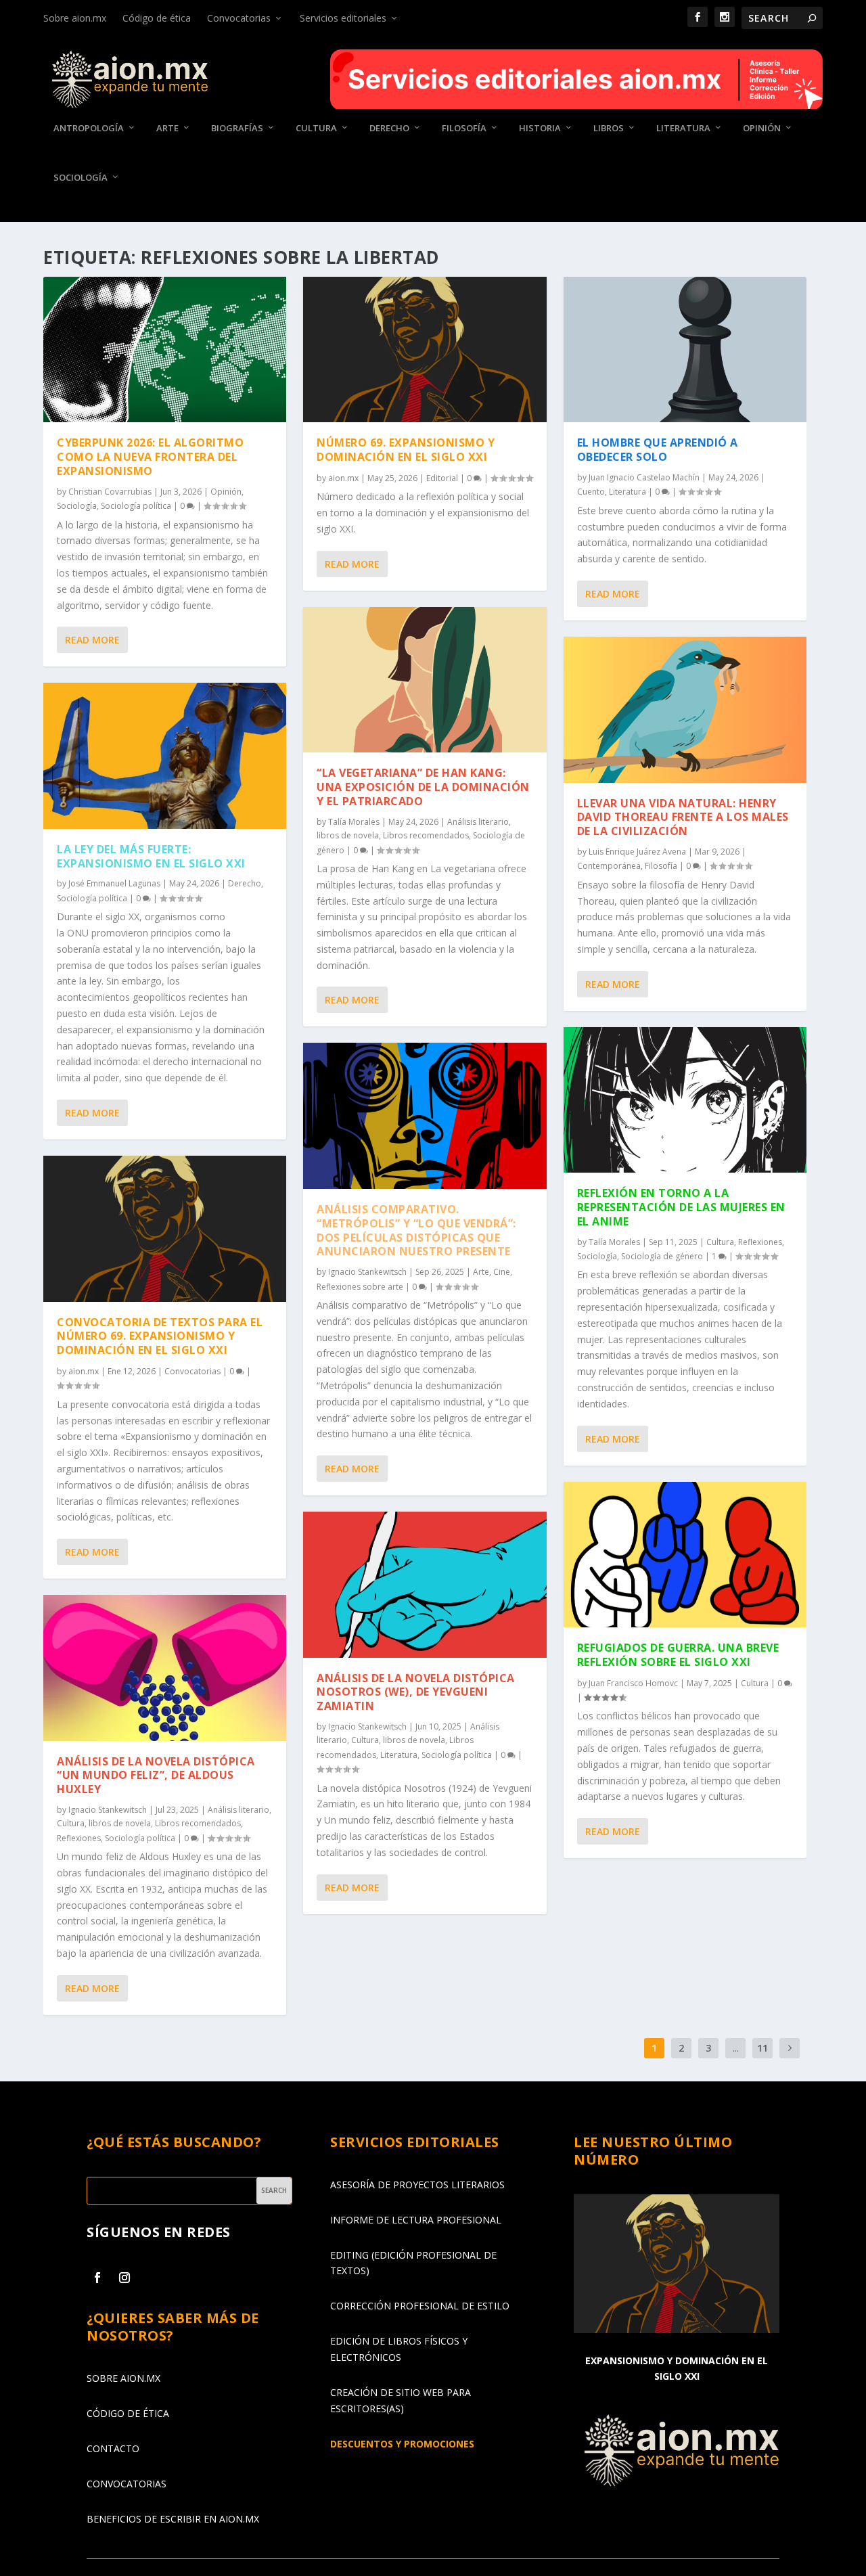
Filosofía (464, 128)
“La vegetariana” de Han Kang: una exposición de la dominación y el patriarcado (423, 787)
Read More (92, 640)
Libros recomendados (198, 1823)
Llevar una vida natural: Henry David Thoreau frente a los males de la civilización (683, 817)
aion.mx (84, 1371)
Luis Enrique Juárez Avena (637, 852)
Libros (609, 128)
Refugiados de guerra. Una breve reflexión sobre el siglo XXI (678, 1655)
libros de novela (120, 1823)
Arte (167, 128)
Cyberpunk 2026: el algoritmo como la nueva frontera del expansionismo (150, 457)
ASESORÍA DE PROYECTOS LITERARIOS (417, 2185)
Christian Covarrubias (110, 492)
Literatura (683, 128)
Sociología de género (662, 1256)
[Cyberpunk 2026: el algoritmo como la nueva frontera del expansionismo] (165, 349)
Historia (540, 128)
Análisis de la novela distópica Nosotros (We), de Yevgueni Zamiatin (416, 1692)
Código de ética (157, 18)
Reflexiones (79, 1838)
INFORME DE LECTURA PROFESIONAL (416, 2220)
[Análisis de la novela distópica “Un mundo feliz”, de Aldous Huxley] (165, 1668)
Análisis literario (238, 1810)
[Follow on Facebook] (97, 2278)
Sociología (81, 178)
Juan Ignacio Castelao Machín (644, 477)
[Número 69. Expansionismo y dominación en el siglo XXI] (425, 349)
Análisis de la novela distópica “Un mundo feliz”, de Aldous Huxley (156, 1776)
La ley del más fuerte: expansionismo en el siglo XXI (151, 856)
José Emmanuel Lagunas (114, 883)
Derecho (389, 128)
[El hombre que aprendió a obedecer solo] (685, 349)
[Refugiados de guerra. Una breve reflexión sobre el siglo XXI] (685, 1555)
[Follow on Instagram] (124, 2278)
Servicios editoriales (343, 18)
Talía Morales (354, 822)
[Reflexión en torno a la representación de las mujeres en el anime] (685, 1100)
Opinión (762, 128)
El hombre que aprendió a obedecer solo (658, 450)
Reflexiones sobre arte (360, 1287)
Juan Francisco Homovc (633, 1683)
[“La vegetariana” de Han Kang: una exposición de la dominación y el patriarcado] (425, 680)
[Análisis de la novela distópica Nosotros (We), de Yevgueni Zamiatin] (425, 1584)
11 (762, 2048)
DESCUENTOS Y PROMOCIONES (402, 2444)
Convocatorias (239, 18)
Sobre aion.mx (75, 18)
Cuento (591, 492)
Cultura (316, 128)
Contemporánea (609, 866)
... (736, 2048)
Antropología (89, 128)
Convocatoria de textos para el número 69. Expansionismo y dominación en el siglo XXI (160, 1336)
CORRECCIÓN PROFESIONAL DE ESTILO (420, 2306)
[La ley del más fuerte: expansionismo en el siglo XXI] (165, 755)
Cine (502, 1272)
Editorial (442, 478)
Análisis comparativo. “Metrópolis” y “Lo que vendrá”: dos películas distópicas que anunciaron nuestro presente (416, 1230)
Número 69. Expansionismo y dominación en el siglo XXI (406, 450)
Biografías (237, 128)
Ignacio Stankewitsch (108, 1810)
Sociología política (136, 506)
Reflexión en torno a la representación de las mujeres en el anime (681, 1207)
